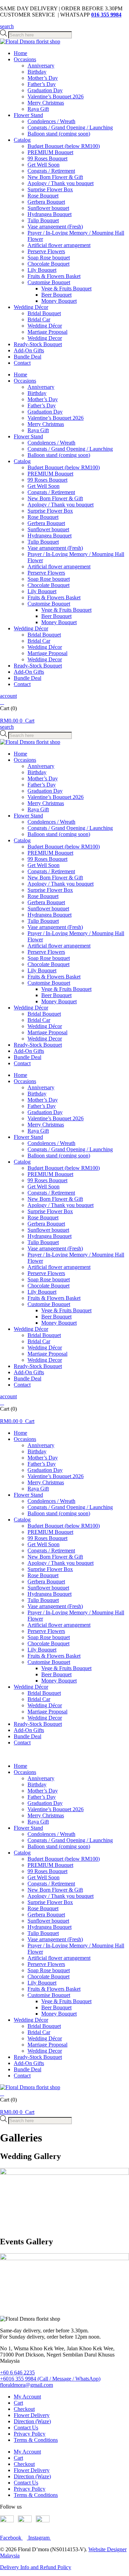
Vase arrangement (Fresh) (55, 227)
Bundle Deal (28, 357)
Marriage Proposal (47, 332)
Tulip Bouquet (43, 220)
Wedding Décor (31, 307)
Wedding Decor (45, 338)
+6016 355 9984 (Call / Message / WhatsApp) (50, 2379)
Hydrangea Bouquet (50, 214)
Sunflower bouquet (48, 208)
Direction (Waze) (32, 2421)
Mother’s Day (43, 78)
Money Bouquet (59, 301)
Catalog (22, 140)
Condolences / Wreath (51, 121)
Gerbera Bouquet (46, 202)
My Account (27, 2397)
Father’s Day (42, 84)
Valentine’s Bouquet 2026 (56, 97)
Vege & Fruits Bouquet (66, 288)
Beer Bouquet (56, 295)
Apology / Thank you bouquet (61, 183)
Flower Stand (28, 115)
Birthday (37, 72)
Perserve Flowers (46, 251)
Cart (18, 2403)
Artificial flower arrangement (59, 245)
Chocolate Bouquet (49, 264)
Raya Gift (38, 109)
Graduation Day (45, 90)
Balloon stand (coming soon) (59, 134)
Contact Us (26, 2428)
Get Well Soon (44, 165)
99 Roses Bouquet (47, 158)
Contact (22, 363)
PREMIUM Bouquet (50, 152)
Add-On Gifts (29, 350)
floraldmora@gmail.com (26, 2385)
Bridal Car (39, 319)
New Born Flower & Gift (55, 177)
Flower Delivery (32, 2415)
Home (20, 53)
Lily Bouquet (42, 270)
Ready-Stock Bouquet (38, 344)
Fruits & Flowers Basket (54, 276)
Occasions (25, 59)
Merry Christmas (46, 103)
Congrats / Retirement (51, 171)
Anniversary (41, 66)
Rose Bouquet (43, 196)
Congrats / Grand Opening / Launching (70, 127)
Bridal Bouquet (44, 313)
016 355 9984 (106, 15)
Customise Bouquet (49, 282)
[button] (7, 26)
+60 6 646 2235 (17, 2372)
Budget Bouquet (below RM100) (64, 146)
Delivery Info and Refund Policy (36, 2567)
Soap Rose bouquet (49, 258)
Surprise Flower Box (50, 189)
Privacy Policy (30, 2434)
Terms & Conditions (36, 2440)
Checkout (24, 2409)
